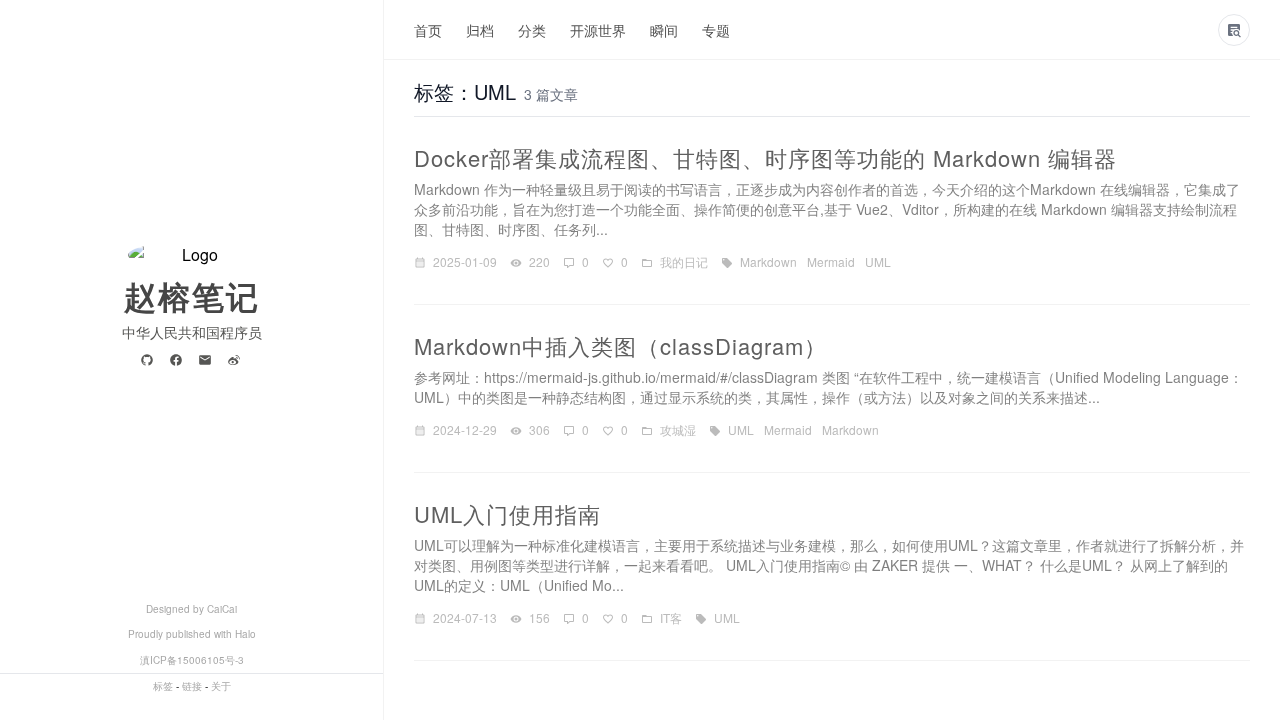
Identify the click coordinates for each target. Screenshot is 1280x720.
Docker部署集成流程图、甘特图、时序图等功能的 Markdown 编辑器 (765, 157)
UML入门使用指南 (507, 513)
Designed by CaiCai (191, 609)
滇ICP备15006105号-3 (192, 660)
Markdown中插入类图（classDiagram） (620, 345)
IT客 (671, 617)
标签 (163, 686)
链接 (192, 686)
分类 (532, 30)
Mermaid (831, 261)
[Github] (150, 361)
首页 (428, 30)
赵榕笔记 (192, 296)
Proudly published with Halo (192, 634)
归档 (480, 30)
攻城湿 (678, 429)
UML (878, 261)
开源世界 (598, 30)
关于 (221, 686)
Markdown (768, 261)
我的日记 (684, 261)
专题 (716, 30)
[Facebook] (179, 361)
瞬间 (664, 30)
